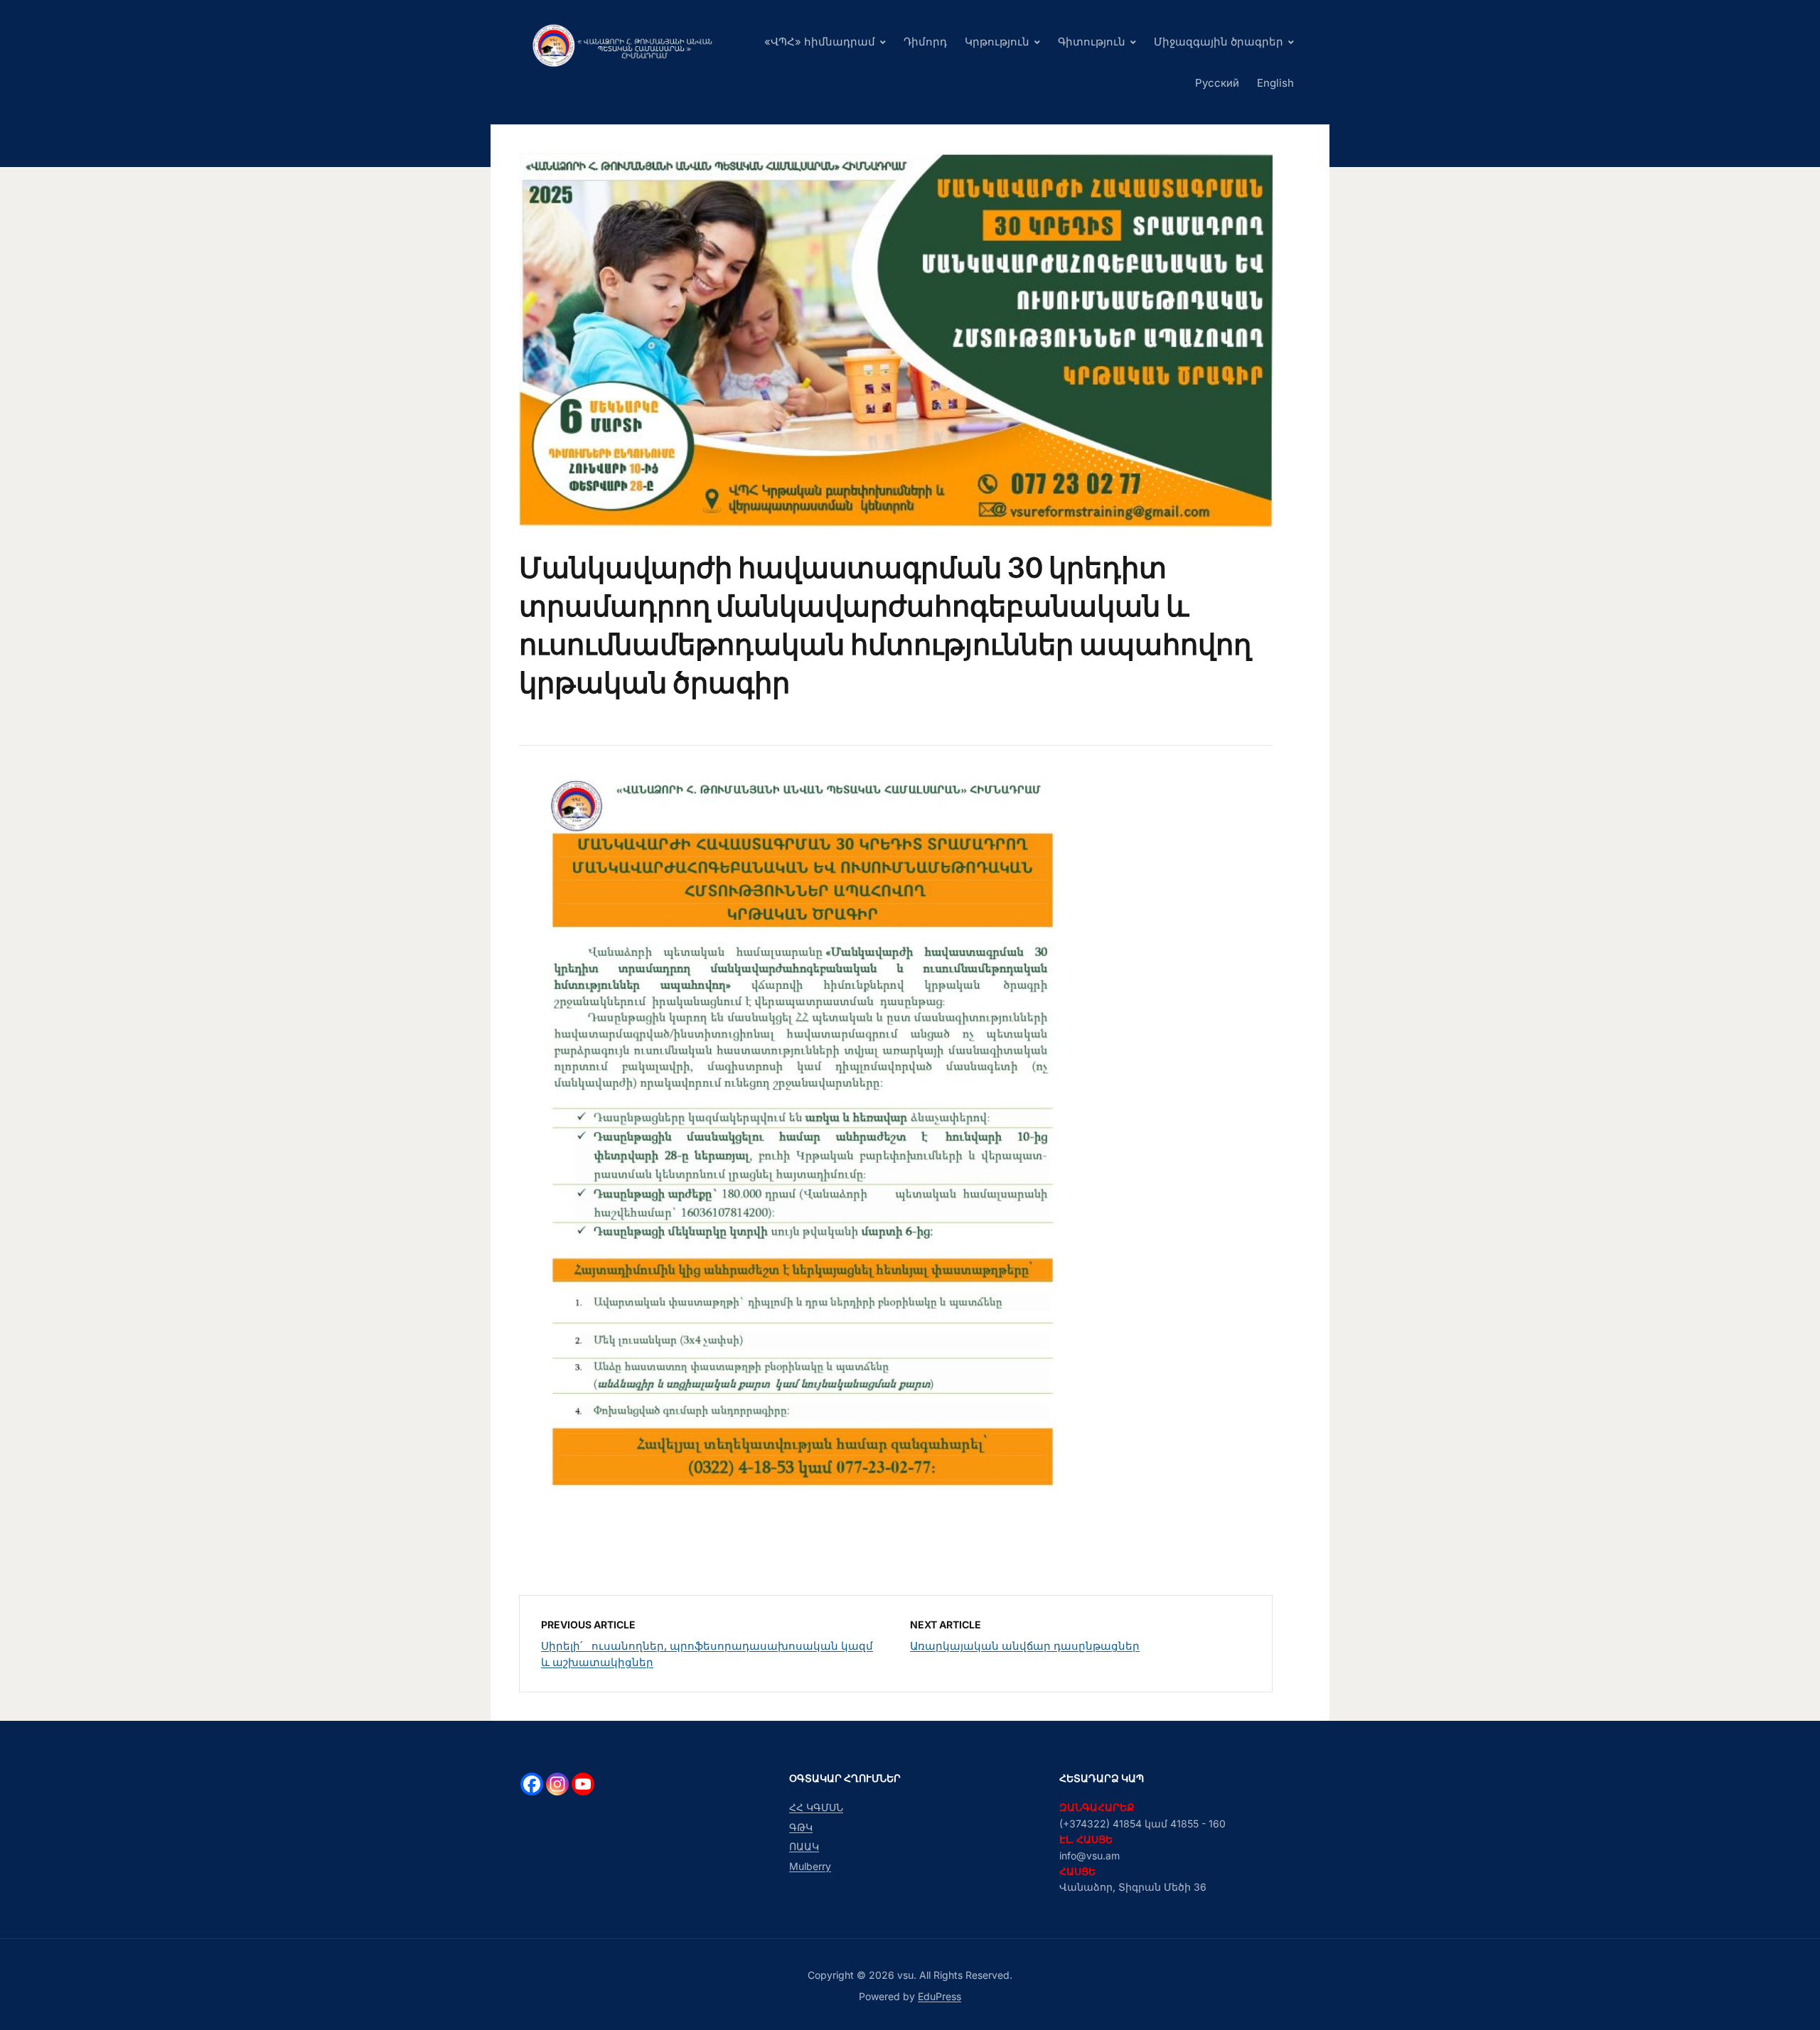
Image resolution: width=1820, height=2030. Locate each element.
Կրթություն (997, 42)
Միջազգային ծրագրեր (1219, 42)
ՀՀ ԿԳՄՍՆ (816, 1807)
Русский (1217, 83)
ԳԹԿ (801, 1827)
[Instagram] (557, 1784)
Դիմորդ (925, 42)
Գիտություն (1092, 42)
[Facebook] (532, 1784)
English (1275, 83)
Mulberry (810, 1866)
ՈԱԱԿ (804, 1846)
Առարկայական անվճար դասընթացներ (1025, 1646)
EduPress (940, 1996)
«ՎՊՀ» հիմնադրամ (820, 42)
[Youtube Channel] (583, 1784)
